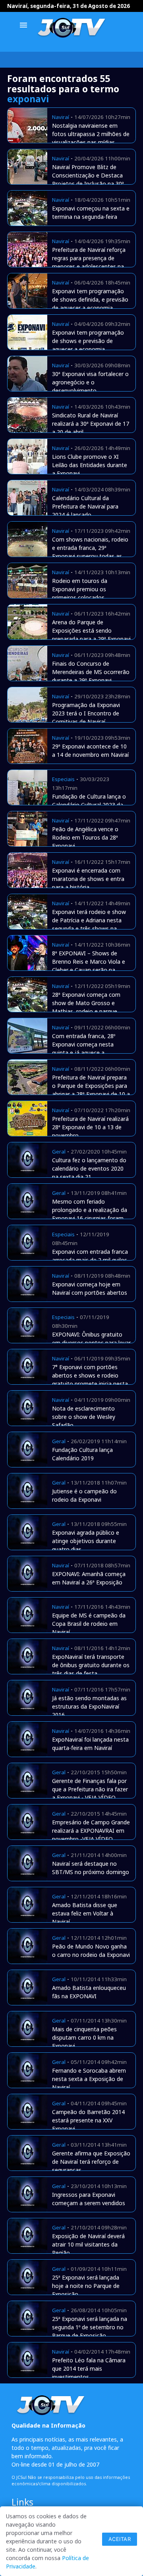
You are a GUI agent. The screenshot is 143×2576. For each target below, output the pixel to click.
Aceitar (120, 2539)
